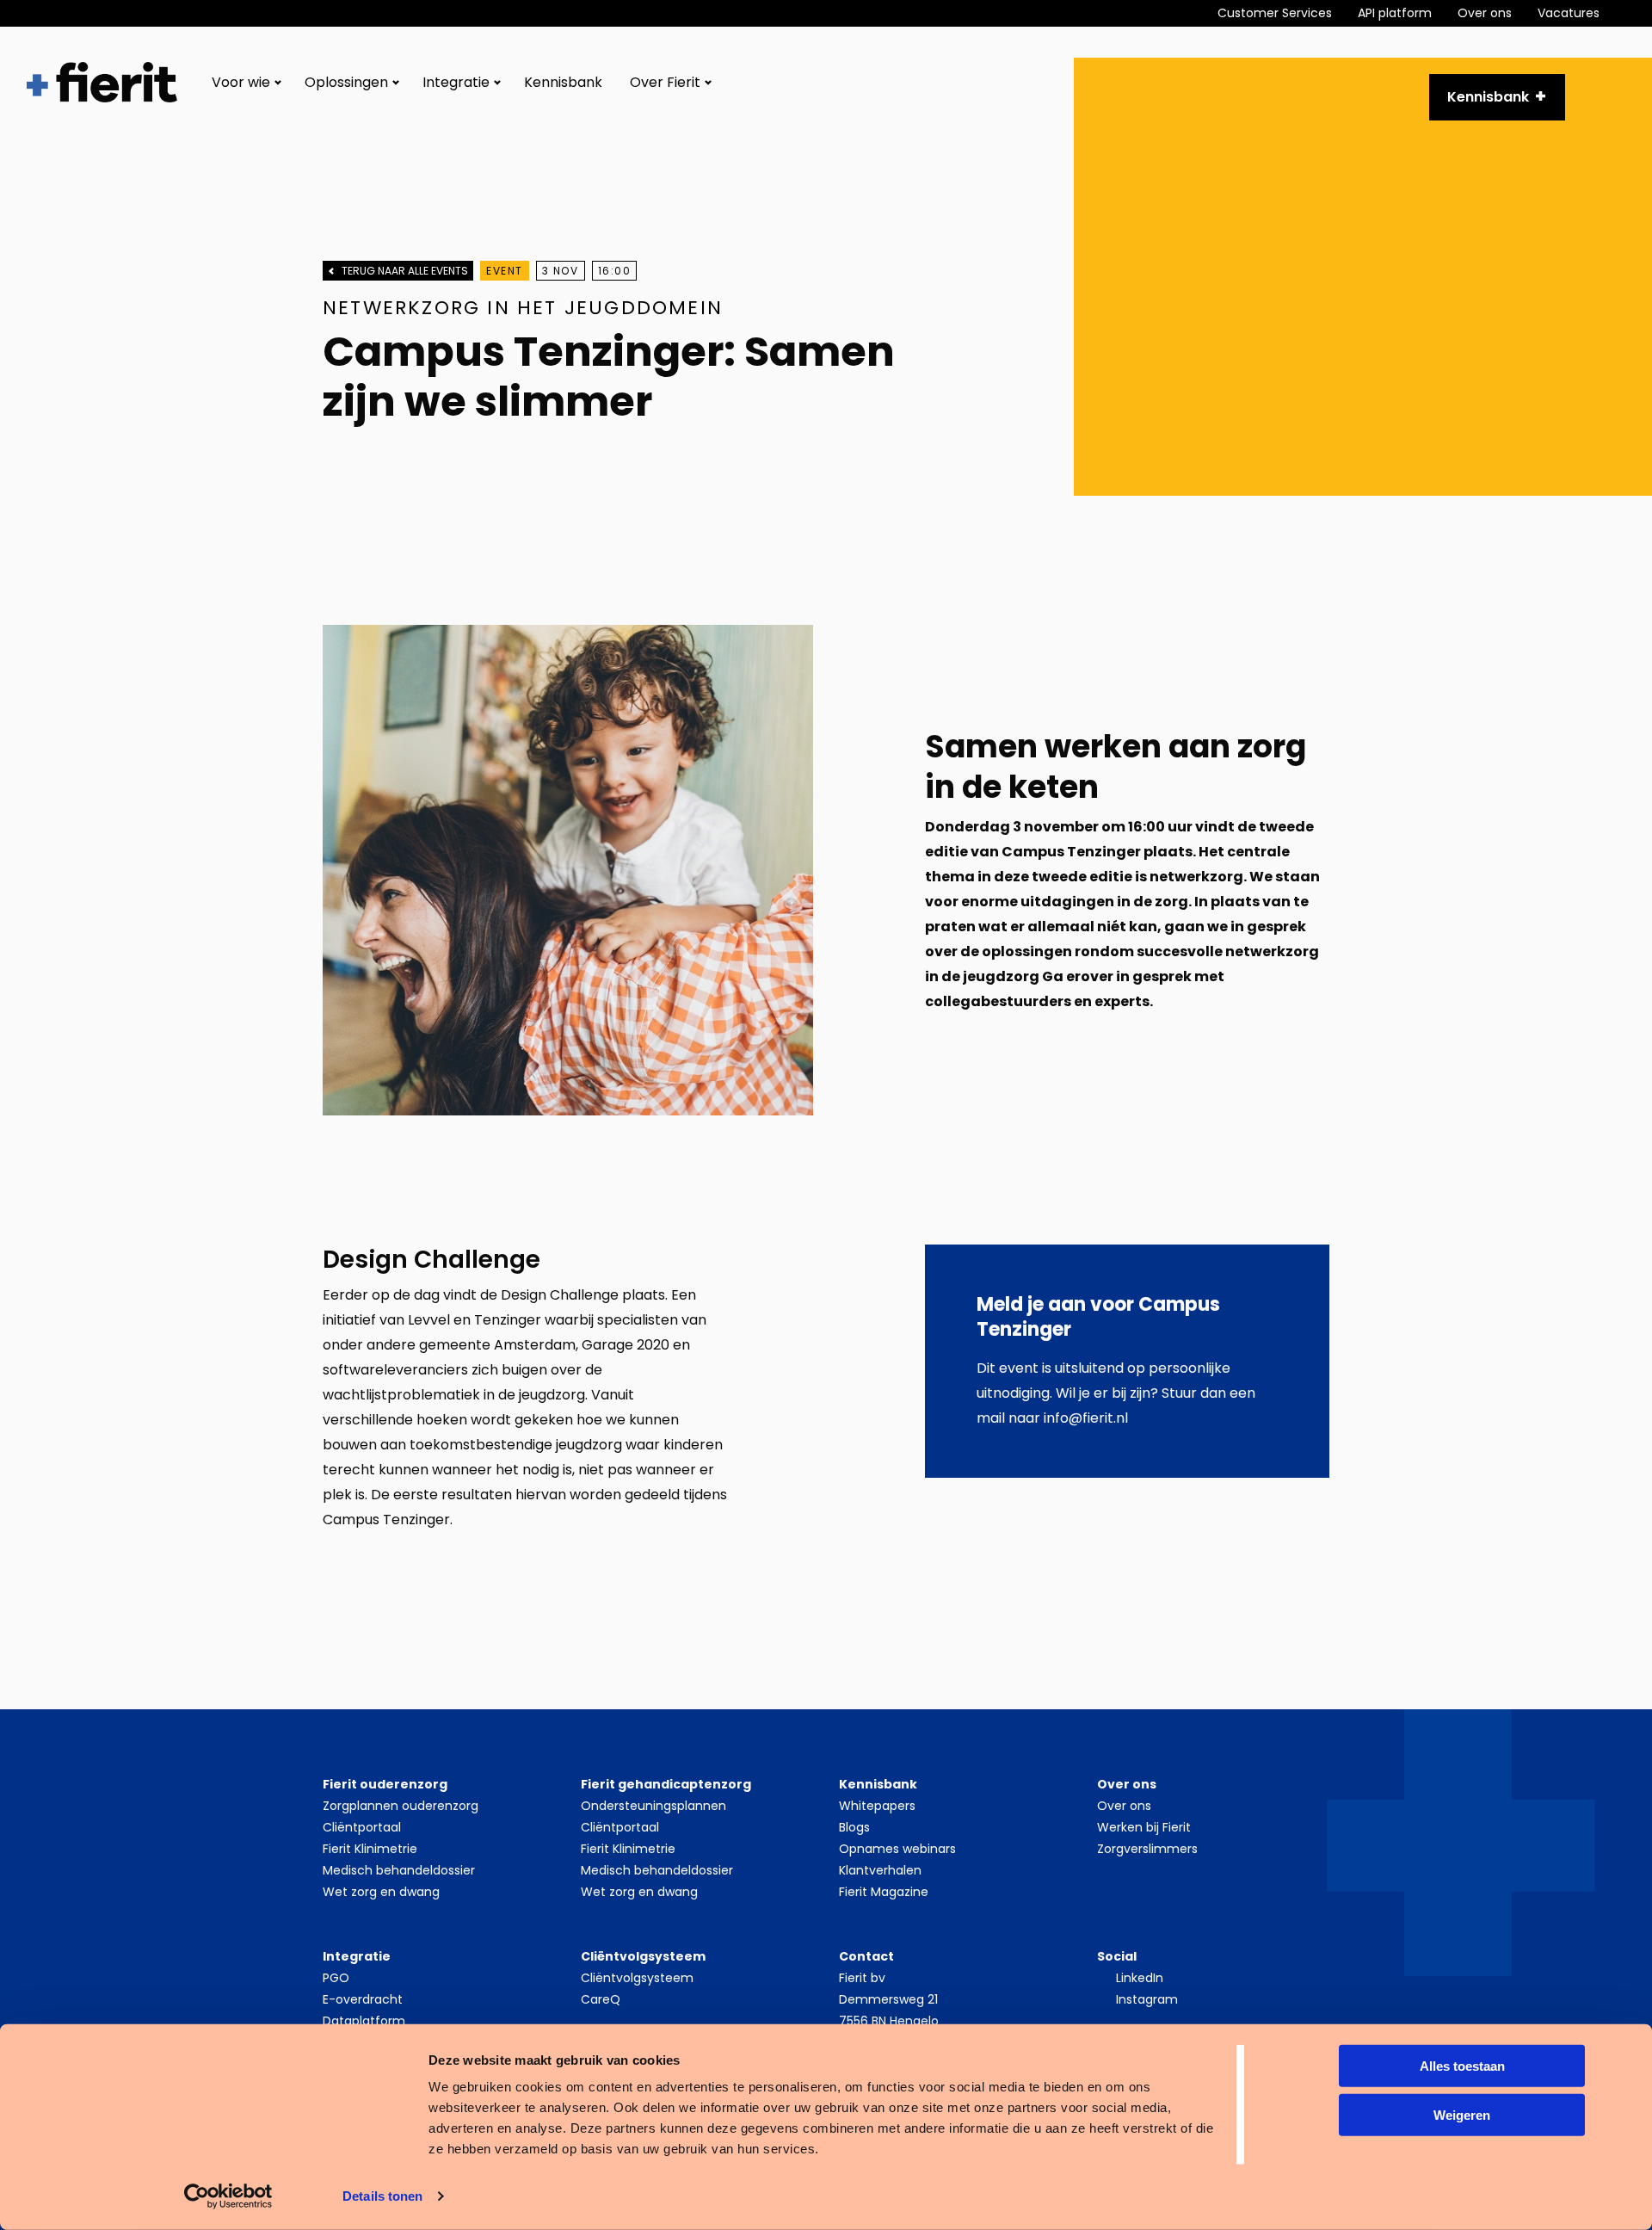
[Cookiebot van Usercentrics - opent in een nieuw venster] (228, 2196)
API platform (1395, 13)
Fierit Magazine (884, 1892)
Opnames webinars (897, 1849)
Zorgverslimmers (1147, 1849)
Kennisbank (563, 82)
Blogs (854, 1827)
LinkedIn (1140, 1978)
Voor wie (241, 82)
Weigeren (1462, 2114)
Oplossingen (346, 82)
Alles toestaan (1462, 2066)
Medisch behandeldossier (399, 1870)
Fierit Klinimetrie (370, 1849)
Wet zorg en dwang (381, 1892)
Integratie (456, 82)
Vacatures (1569, 13)
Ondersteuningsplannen (653, 1806)
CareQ (601, 1999)
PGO (336, 1978)
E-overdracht (363, 1999)
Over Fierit (665, 82)
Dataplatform (364, 2021)
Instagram (1147, 1999)
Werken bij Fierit (1144, 1827)
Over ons (1485, 13)
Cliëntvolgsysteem (637, 1978)
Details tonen (382, 2196)
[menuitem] (1288, 13)
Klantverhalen (880, 1870)
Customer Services (1275, 13)
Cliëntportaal (362, 1827)
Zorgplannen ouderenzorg (401, 1806)
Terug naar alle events (405, 271)
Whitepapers (877, 1806)
